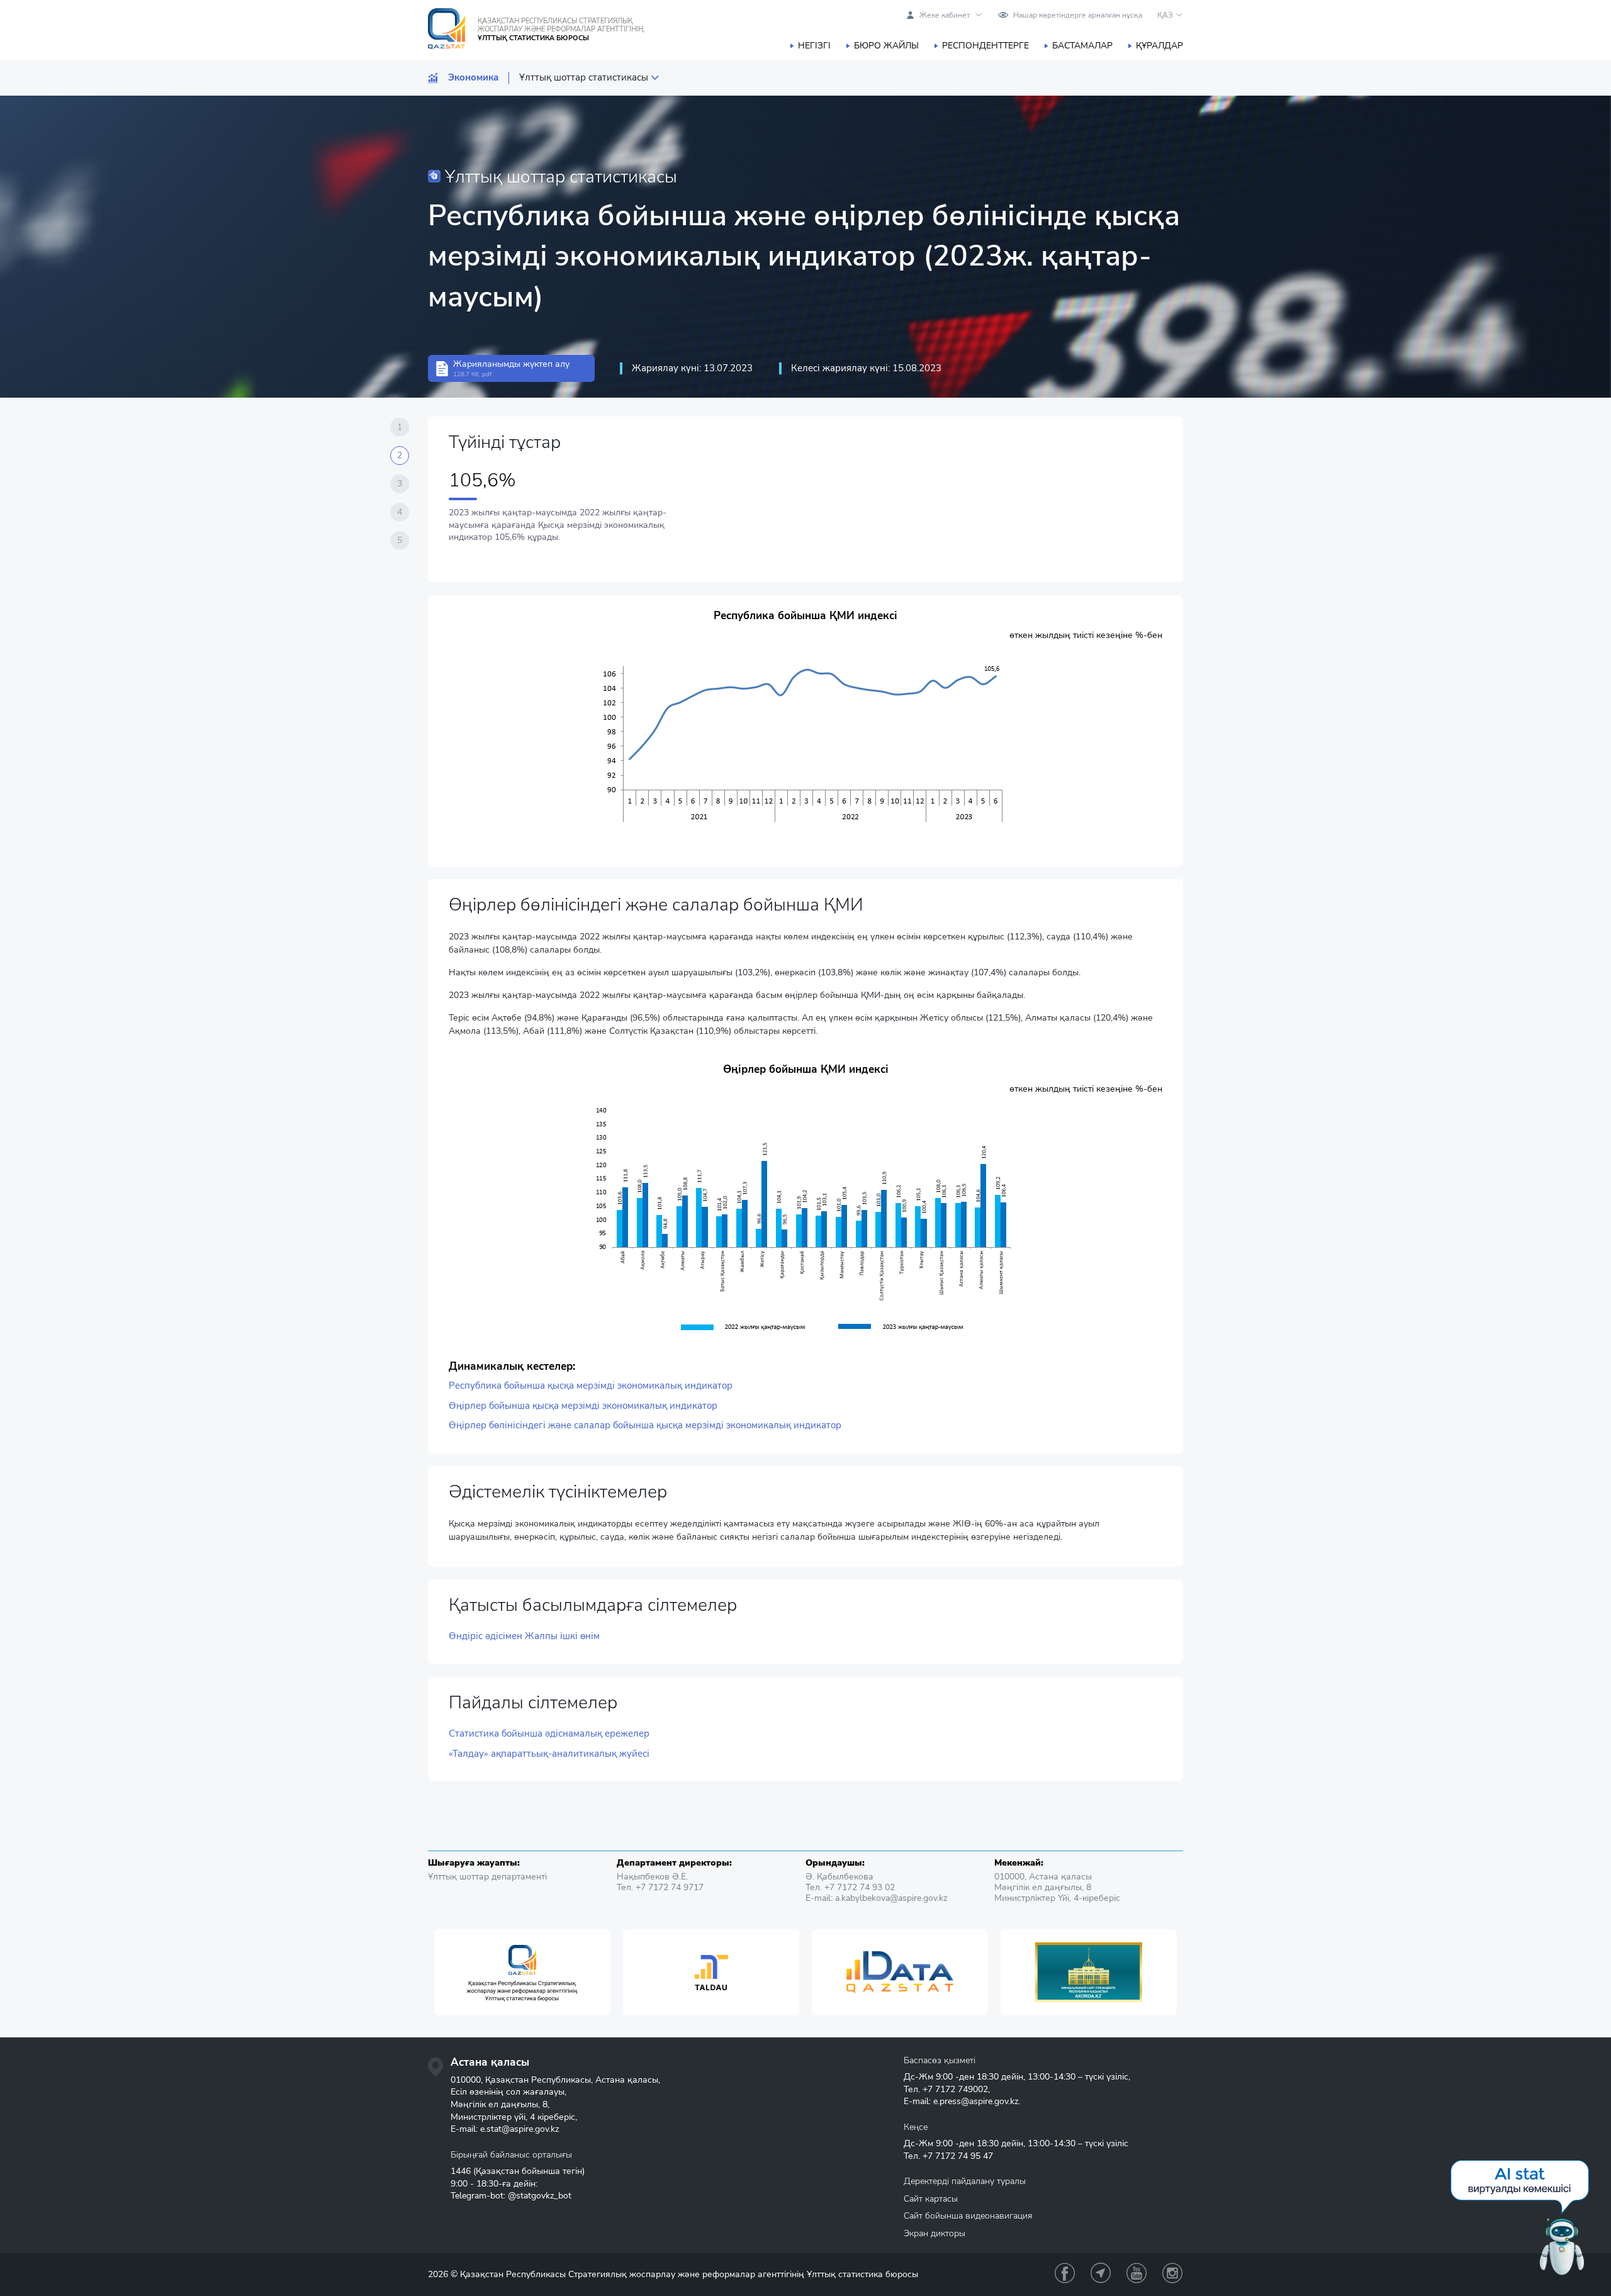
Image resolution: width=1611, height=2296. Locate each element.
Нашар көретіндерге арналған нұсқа (1078, 15)
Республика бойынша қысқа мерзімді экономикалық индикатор (591, 1386)
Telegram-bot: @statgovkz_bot (511, 2196)
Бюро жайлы (886, 46)
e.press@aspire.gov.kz (976, 2101)
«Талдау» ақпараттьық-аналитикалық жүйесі (549, 1754)
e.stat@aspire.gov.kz (519, 2129)
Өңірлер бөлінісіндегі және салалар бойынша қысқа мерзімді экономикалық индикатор (645, 1425)
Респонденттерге (985, 46)
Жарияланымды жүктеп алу (511, 368)
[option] (522, 1972)
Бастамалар (1082, 46)
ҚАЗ (1165, 15)
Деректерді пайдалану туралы (965, 2181)
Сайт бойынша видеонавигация (968, 2216)
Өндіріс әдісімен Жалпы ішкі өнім (524, 1636)
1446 (461, 2171)
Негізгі (814, 46)
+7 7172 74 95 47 (958, 2156)
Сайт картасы (931, 2199)
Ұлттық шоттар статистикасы (584, 78)
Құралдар (1159, 46)
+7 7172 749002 (955, 2089)
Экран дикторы (935, 2233)
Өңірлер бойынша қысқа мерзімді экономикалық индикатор (583, 1406)
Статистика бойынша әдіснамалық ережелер (549, 1734)
